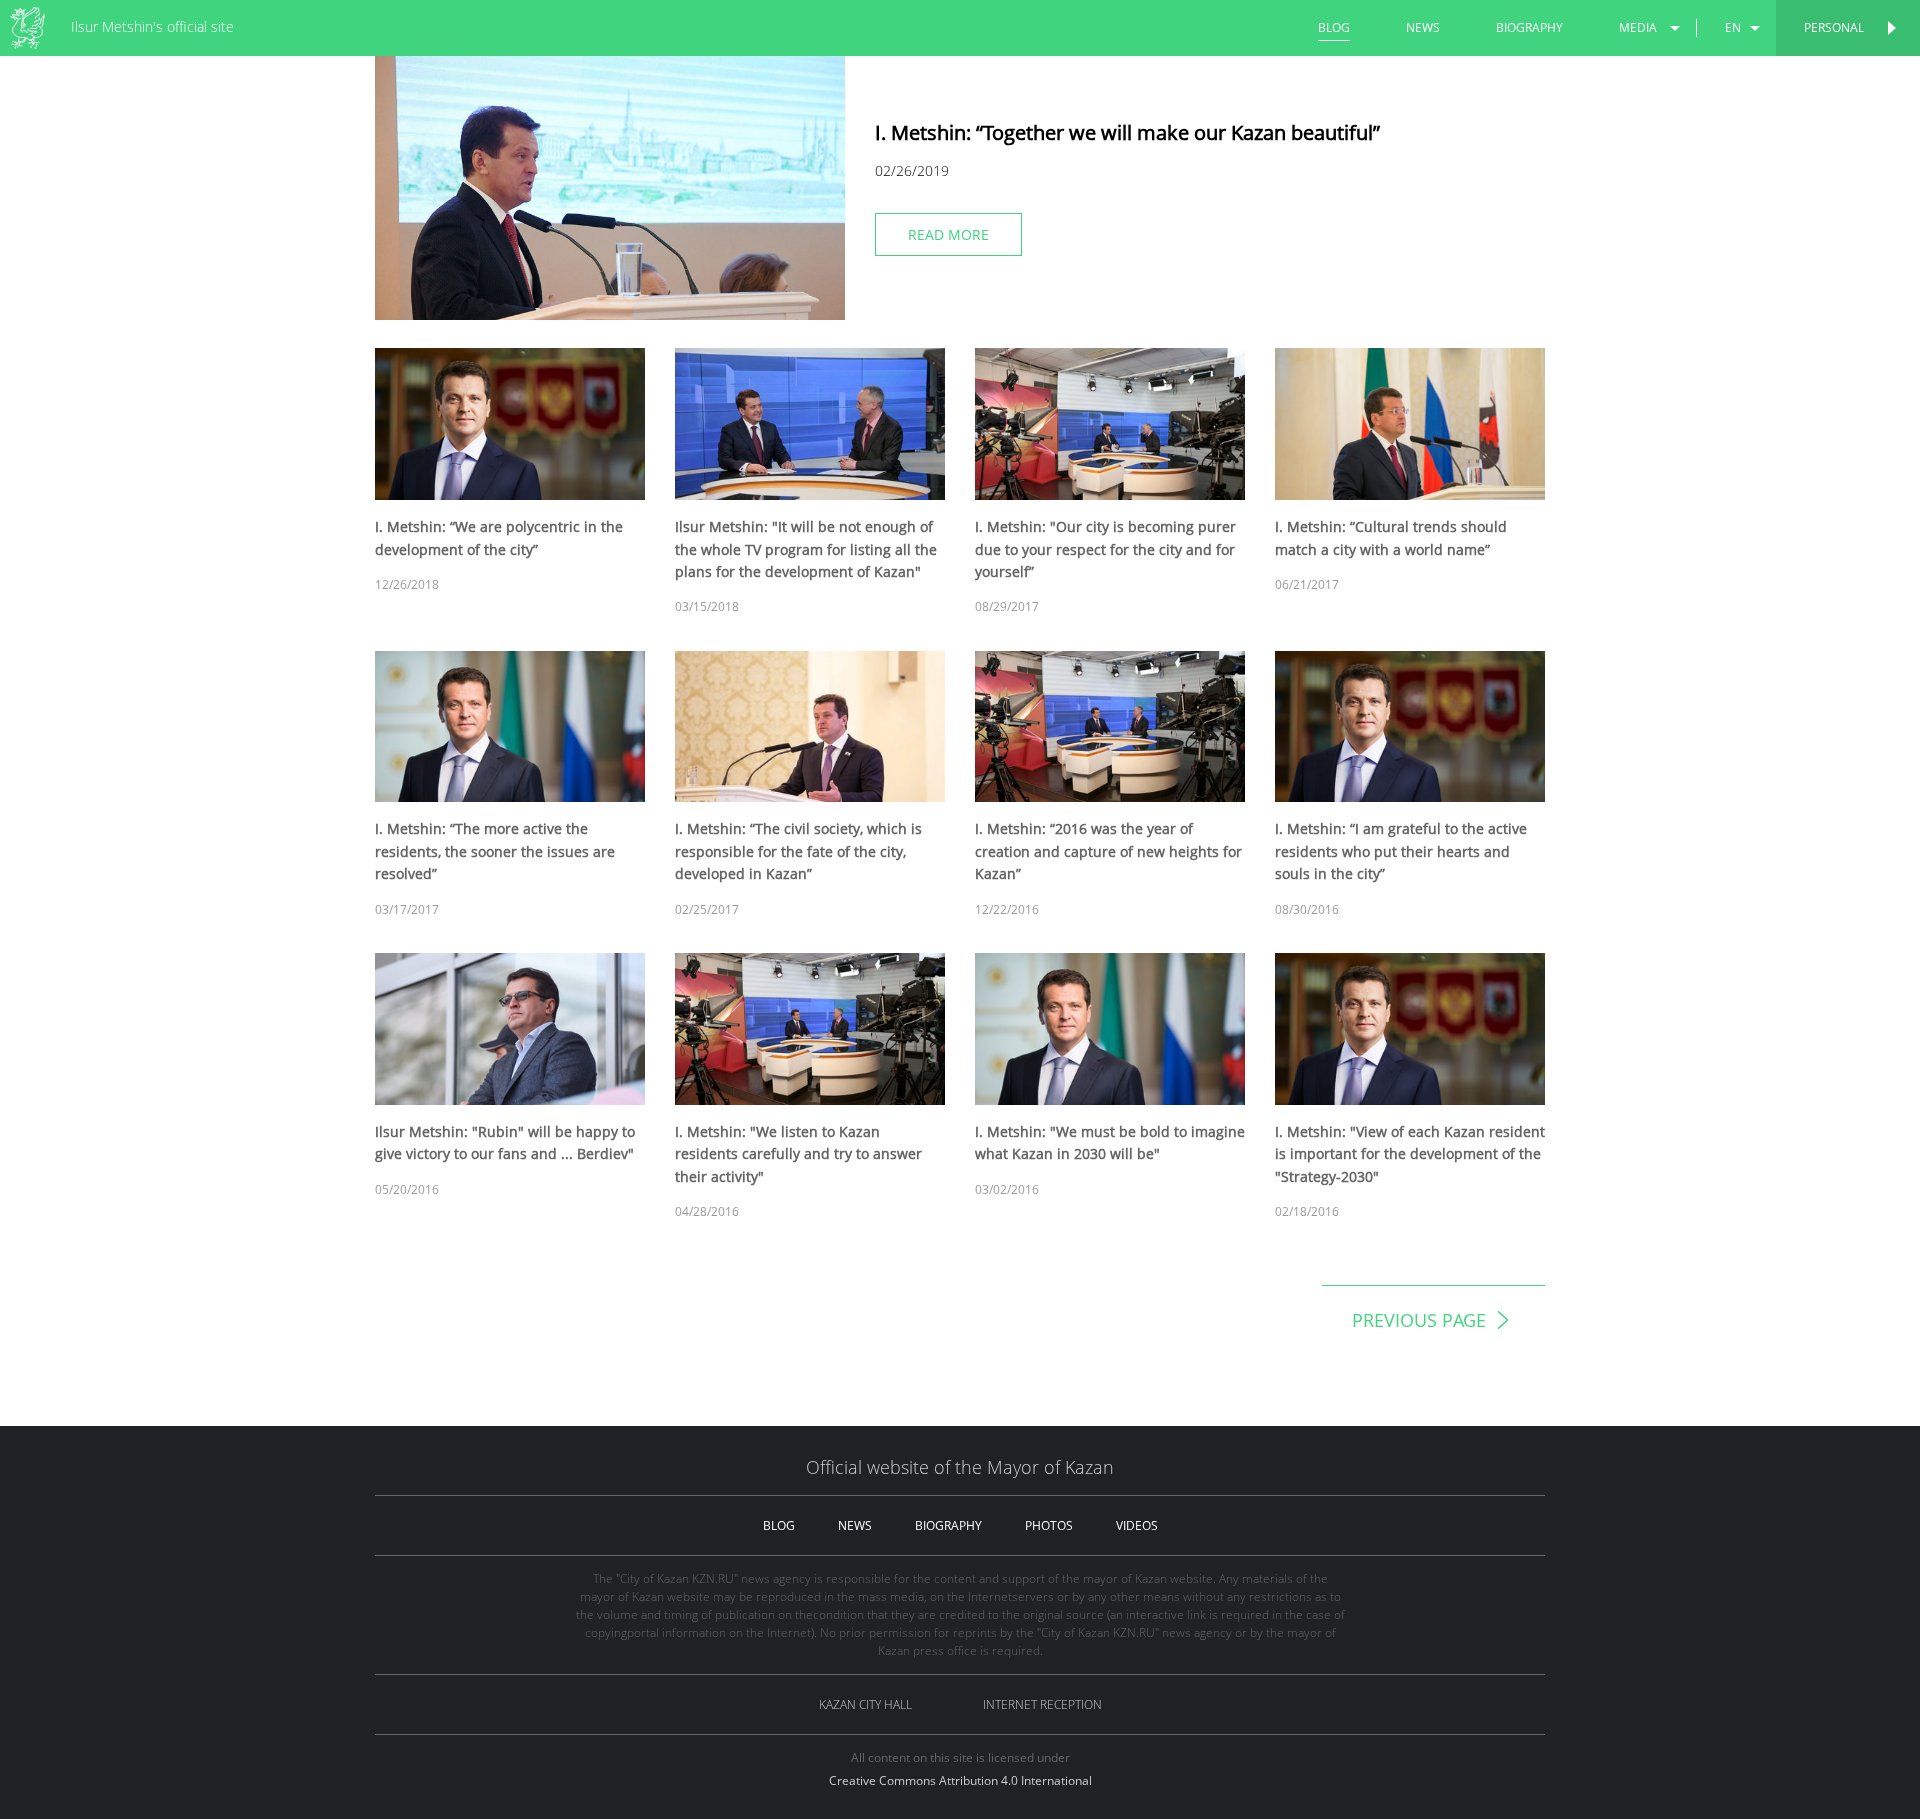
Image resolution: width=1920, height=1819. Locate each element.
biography (1529, 27)
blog (1334, 27)
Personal (1834, 27)
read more (948, 234)
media (1638, 27)
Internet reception (1042, 1704)
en (1733, 27)
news (1423, 27)
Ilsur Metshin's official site (152, 26)
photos (1049, 1525)
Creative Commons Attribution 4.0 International (960, 1780)
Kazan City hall (865, 1704)
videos (1137, 1525)
